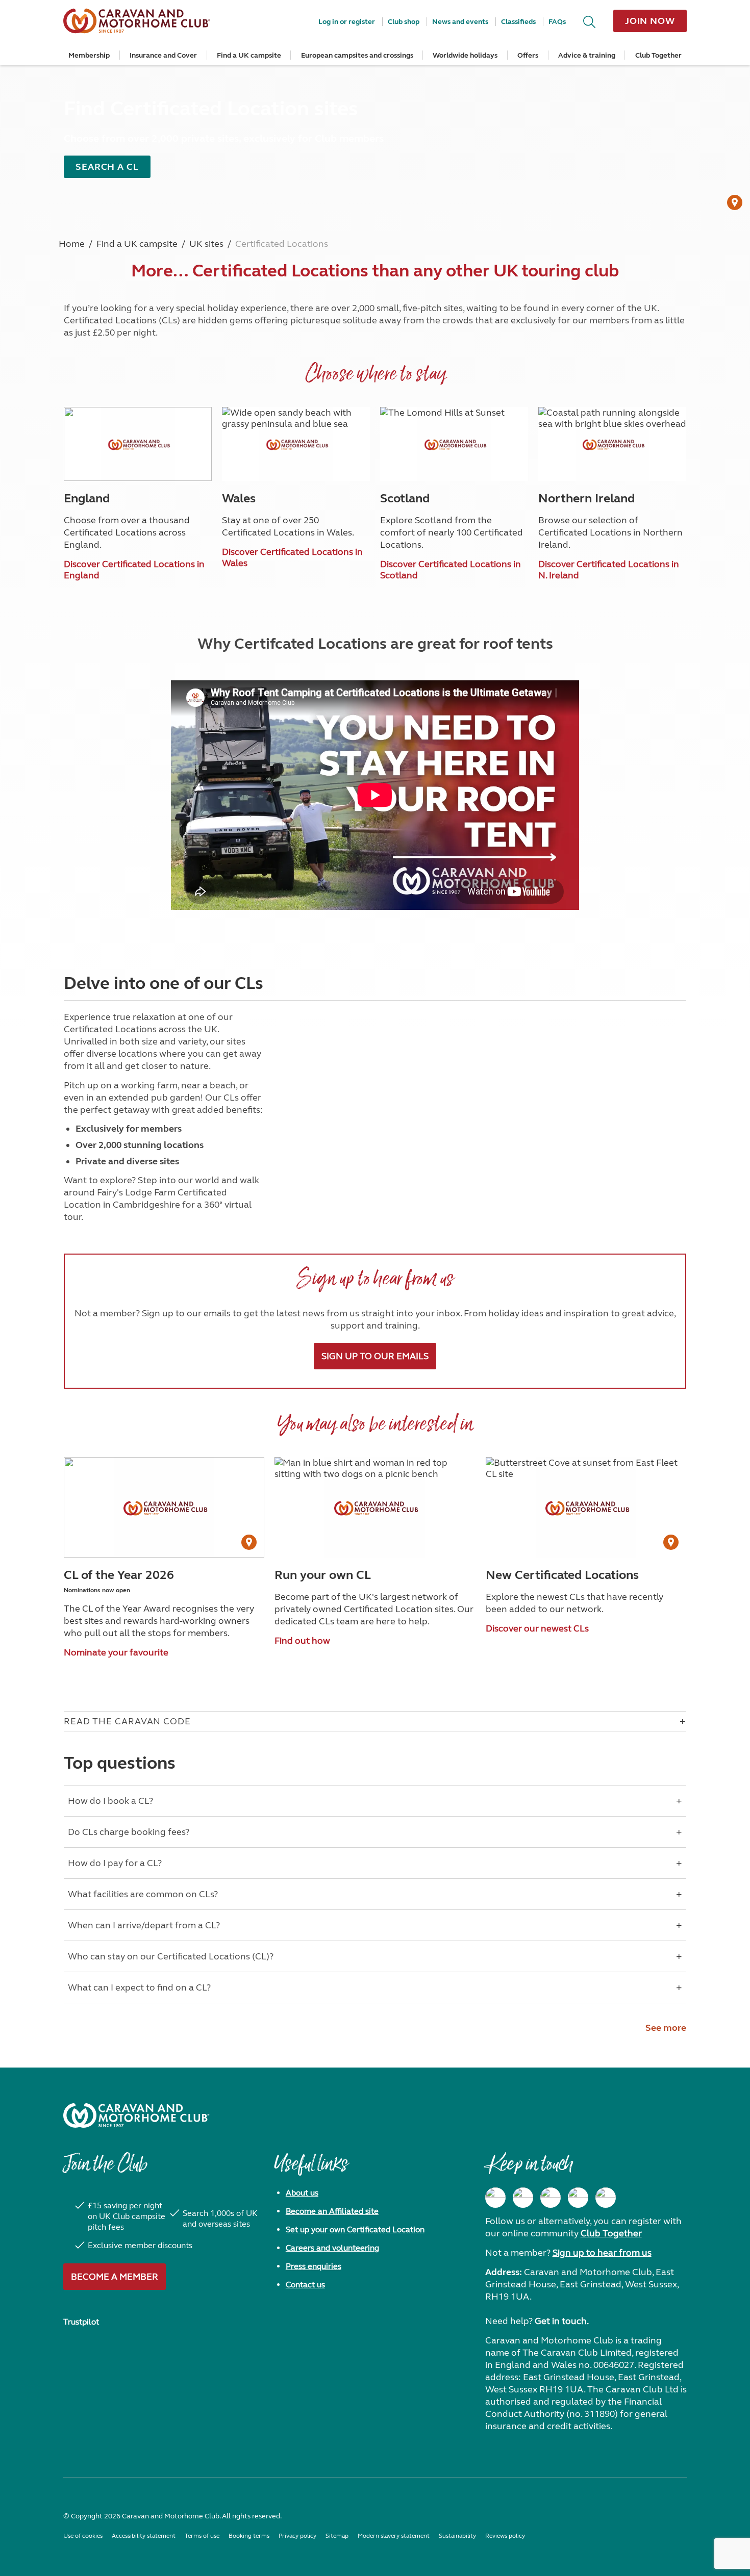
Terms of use (202, 2536)
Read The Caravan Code (127, 1721)
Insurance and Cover (163, 55)
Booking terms (249, 2536)
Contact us (305, 2285)
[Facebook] (495, 2198)
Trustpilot (81, 2322)
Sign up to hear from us (602, 2253)
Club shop (404, 22)
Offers (528, 55)
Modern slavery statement (394, 2536)
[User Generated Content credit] (735, 202)
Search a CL (107, 167)
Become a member (115, 2277)
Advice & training (587, 55)
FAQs (557, 22)
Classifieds (518, 22)
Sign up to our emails (375, 1356)
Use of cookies (83, 2536)
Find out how (302, 1641)
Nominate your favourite (116, 1652)
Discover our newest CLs (537, 1628)
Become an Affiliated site (332, 2211)
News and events (460, 22)
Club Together (658, 55)
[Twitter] (551, 2198)
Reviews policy (505, 2536)
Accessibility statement (144, 2536)
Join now (650, 21)
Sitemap (337, 2536)
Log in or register (347, 22)
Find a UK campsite (249, 55)
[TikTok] (606, 2198)
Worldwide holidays (465, 55)
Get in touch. (562, 2321)
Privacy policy (297, 2536)
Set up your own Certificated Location (355, 2229)
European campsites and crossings (357, 55)
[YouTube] (578, 2198)
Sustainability (457, 2536)
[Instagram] (523, 2198)
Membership (89, 55)
